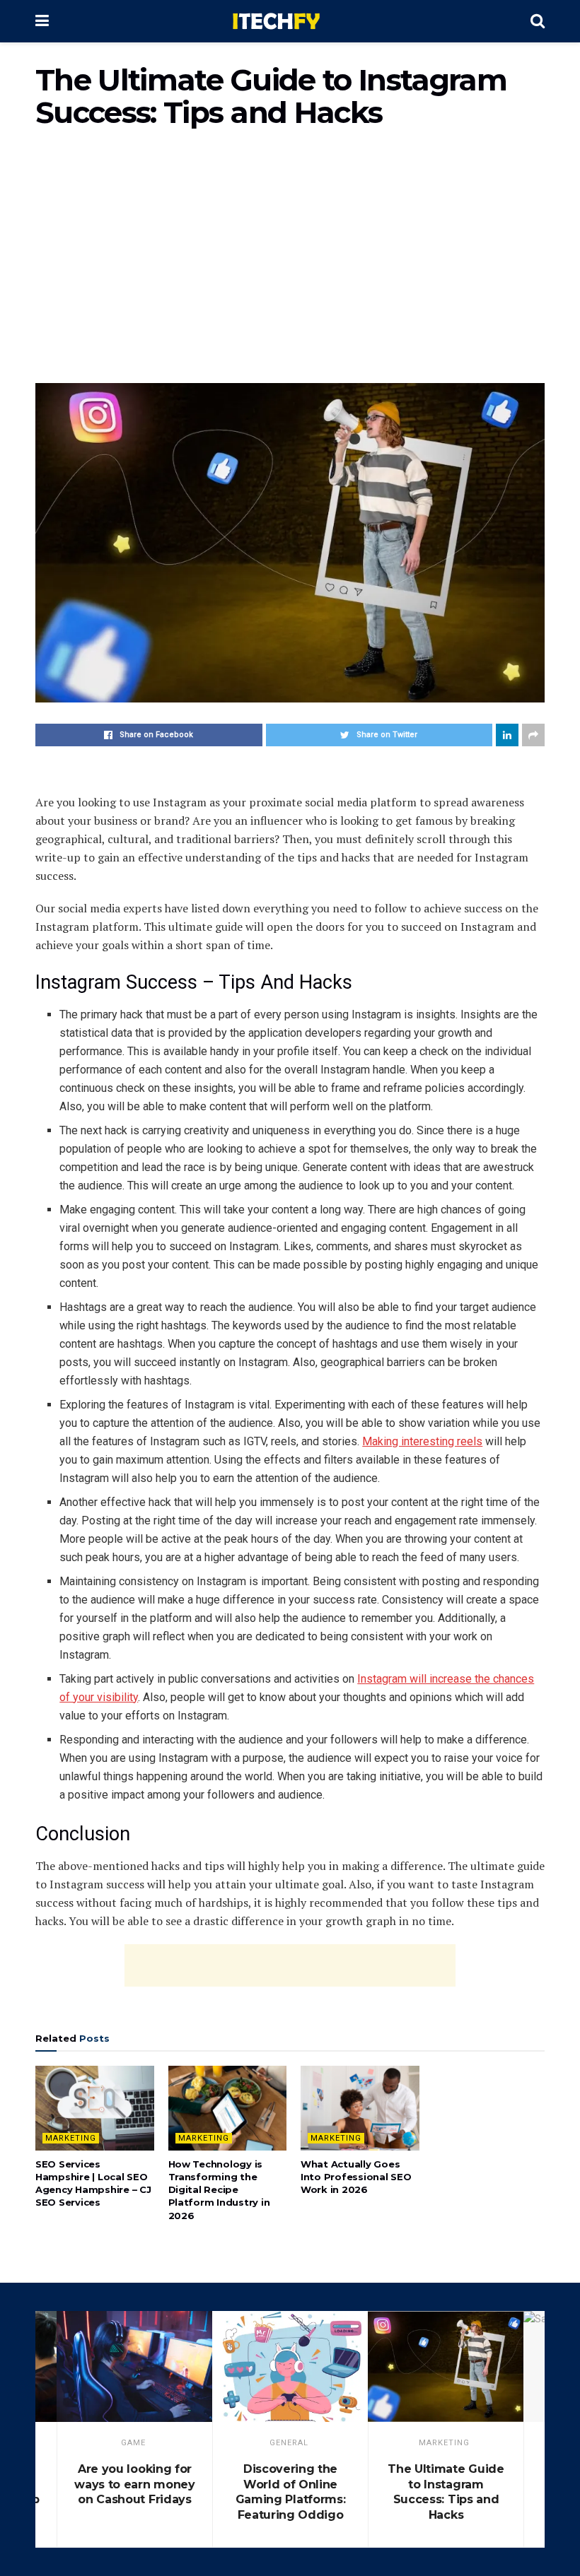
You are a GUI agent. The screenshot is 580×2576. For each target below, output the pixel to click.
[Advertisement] (290, 263)
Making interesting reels (422, 1441)
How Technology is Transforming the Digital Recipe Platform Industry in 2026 (219, 2190)
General (289, 2443)
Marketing (71, 2138)
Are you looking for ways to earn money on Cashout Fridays (134, 2484)
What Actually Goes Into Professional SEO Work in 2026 (356, 2177)
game (133, 2443)
